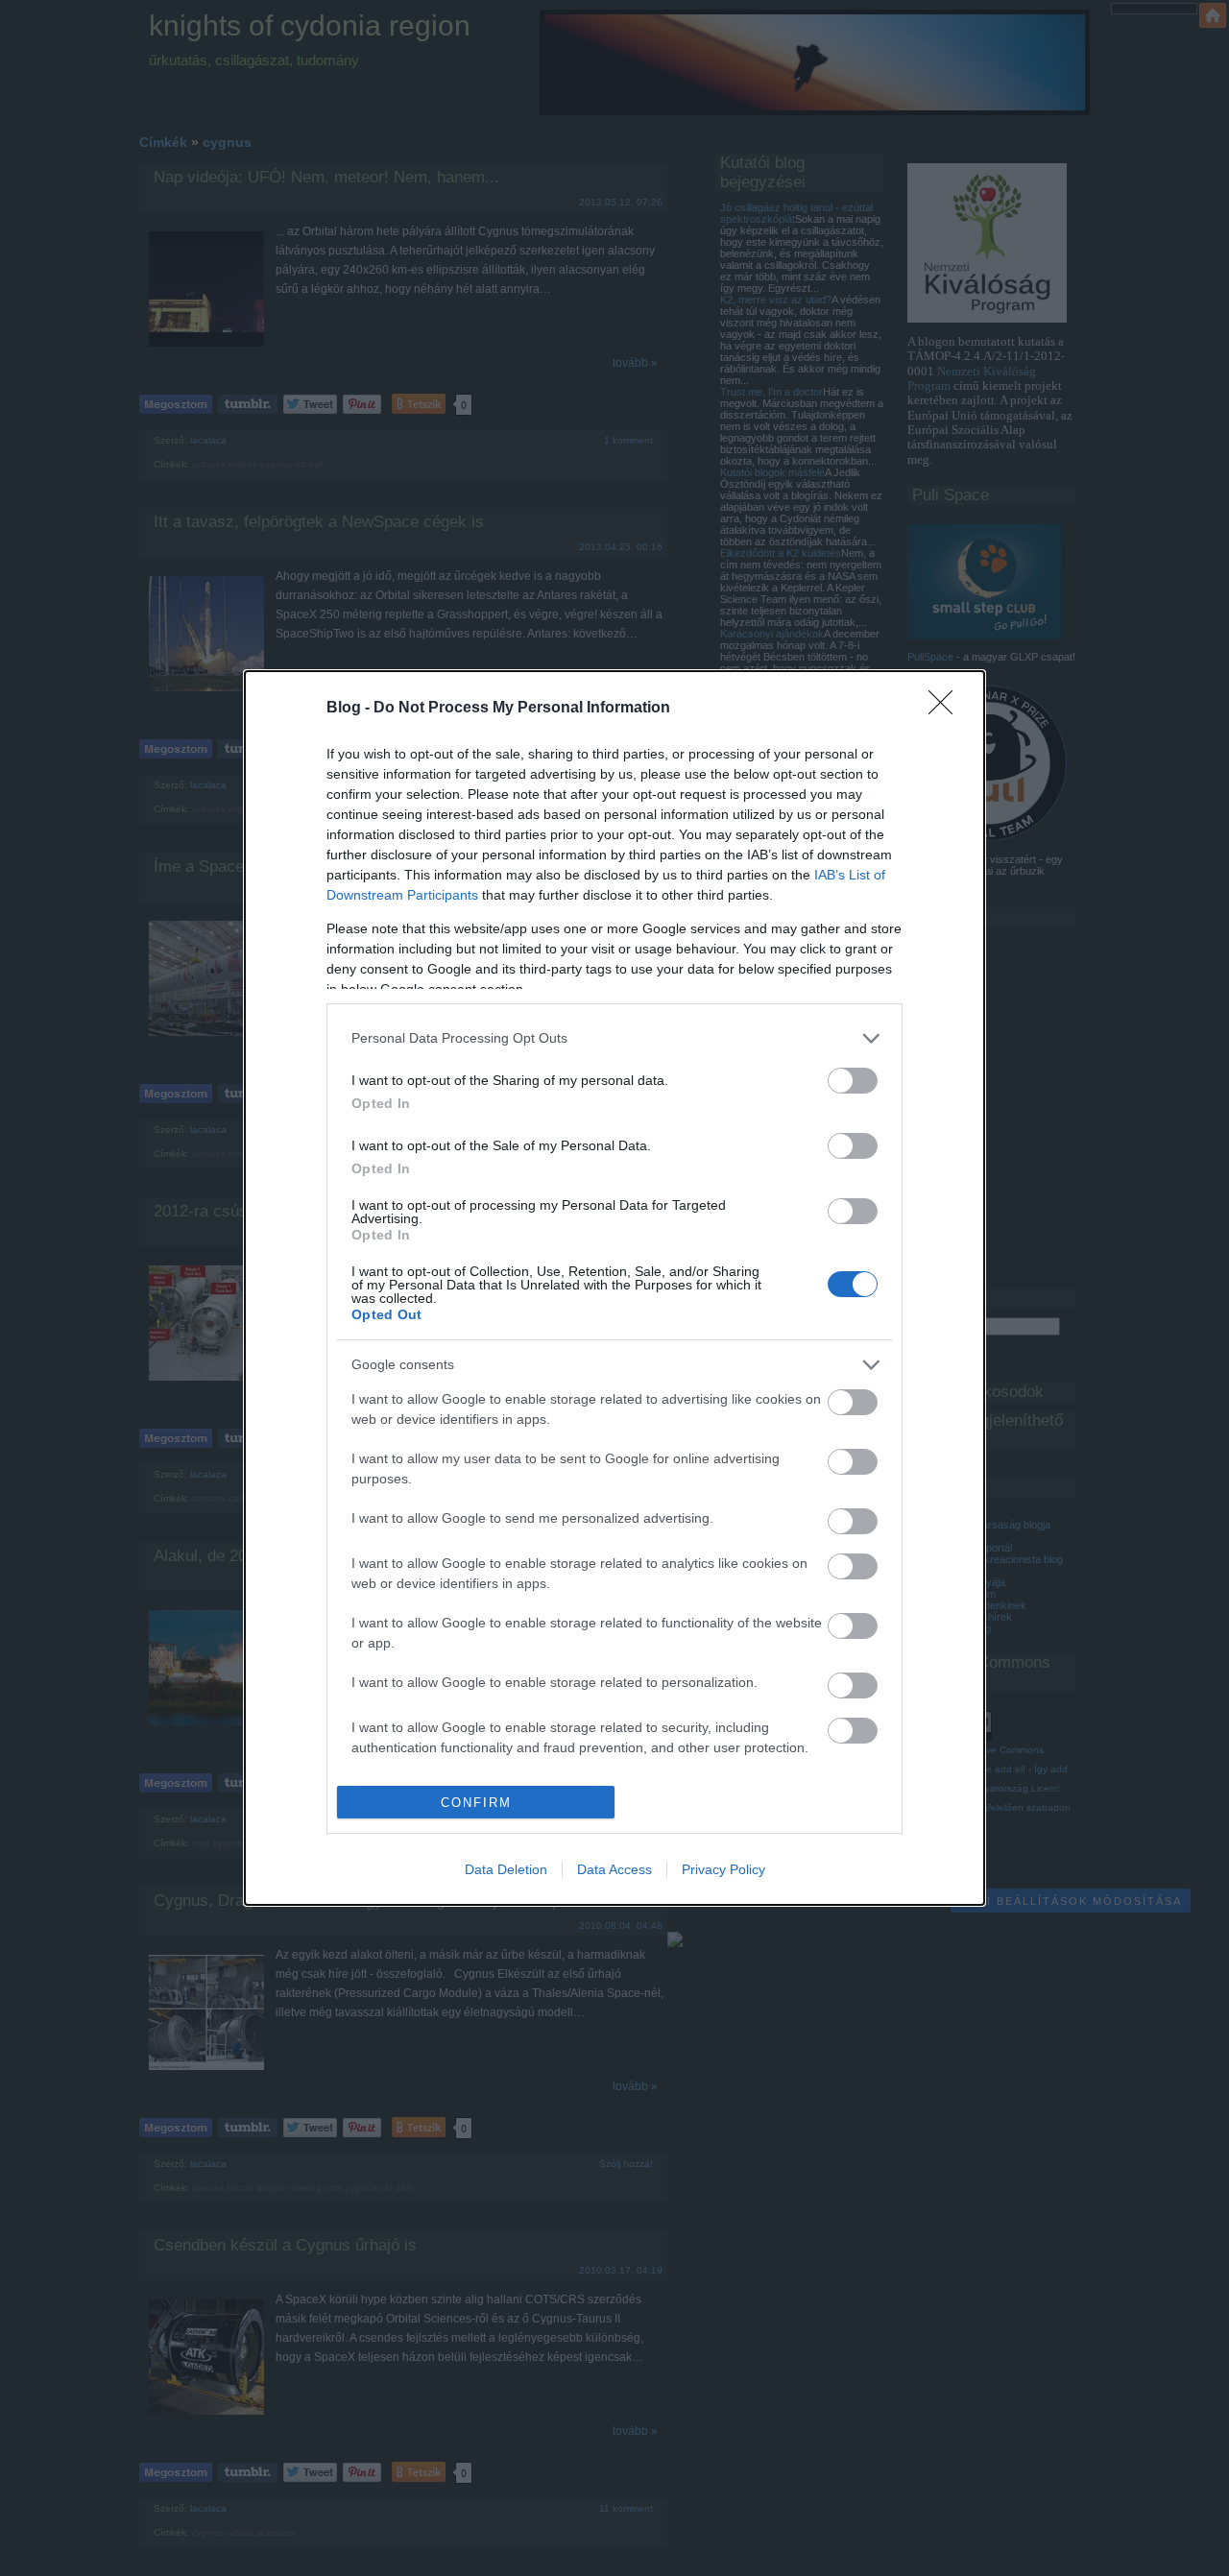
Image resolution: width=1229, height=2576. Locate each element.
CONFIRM (476, 1803)
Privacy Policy (723, 1869)
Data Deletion (506, 1869)
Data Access (614, 1869)
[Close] (947, 709)
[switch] (853, 1081)
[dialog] (614, 1288)
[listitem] (614, 1038)
